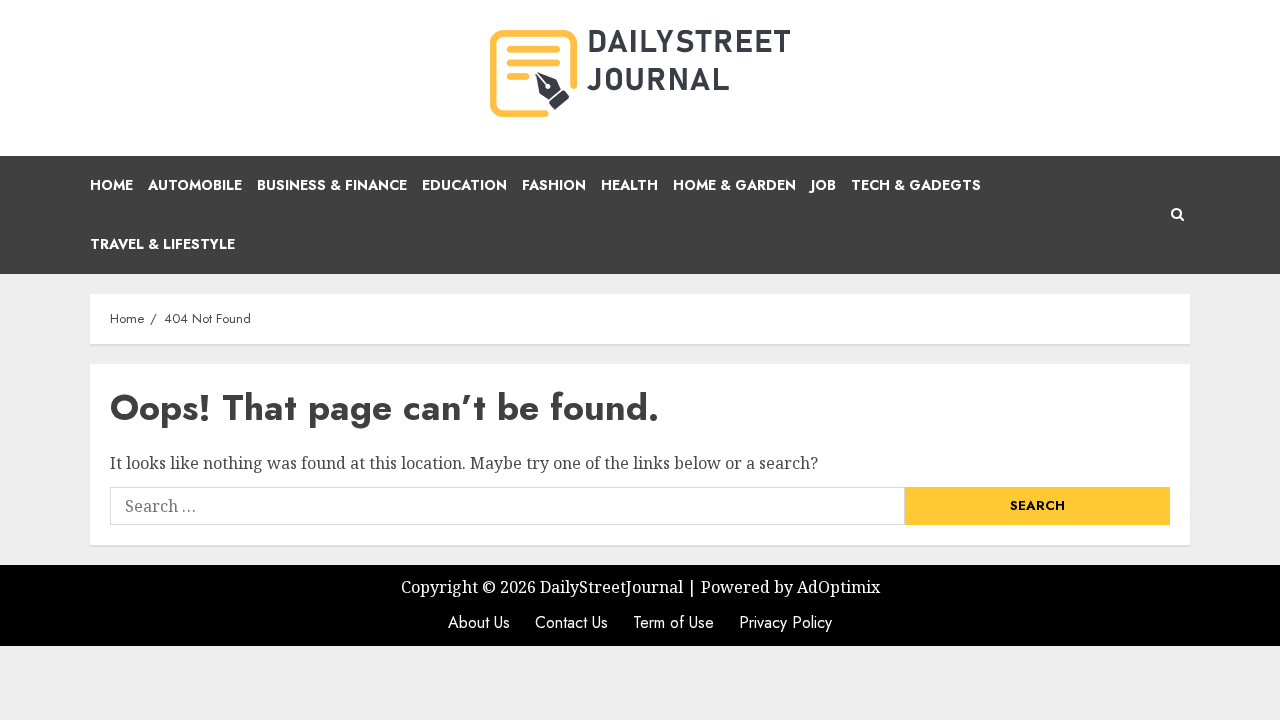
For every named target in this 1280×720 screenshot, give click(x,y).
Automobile (195, 185)
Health (629, 185)
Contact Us (571, 622)
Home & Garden (734, 185)
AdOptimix (838, 587)
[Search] (1177, 215)
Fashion (554, 185)
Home (111, 185)
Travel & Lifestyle (162, 244)
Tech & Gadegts (916, 185)
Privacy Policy (785, 622)
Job (823, 185)
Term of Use (673, 622)
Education (464, 185)
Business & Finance (332, 185)
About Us (479, 622)
